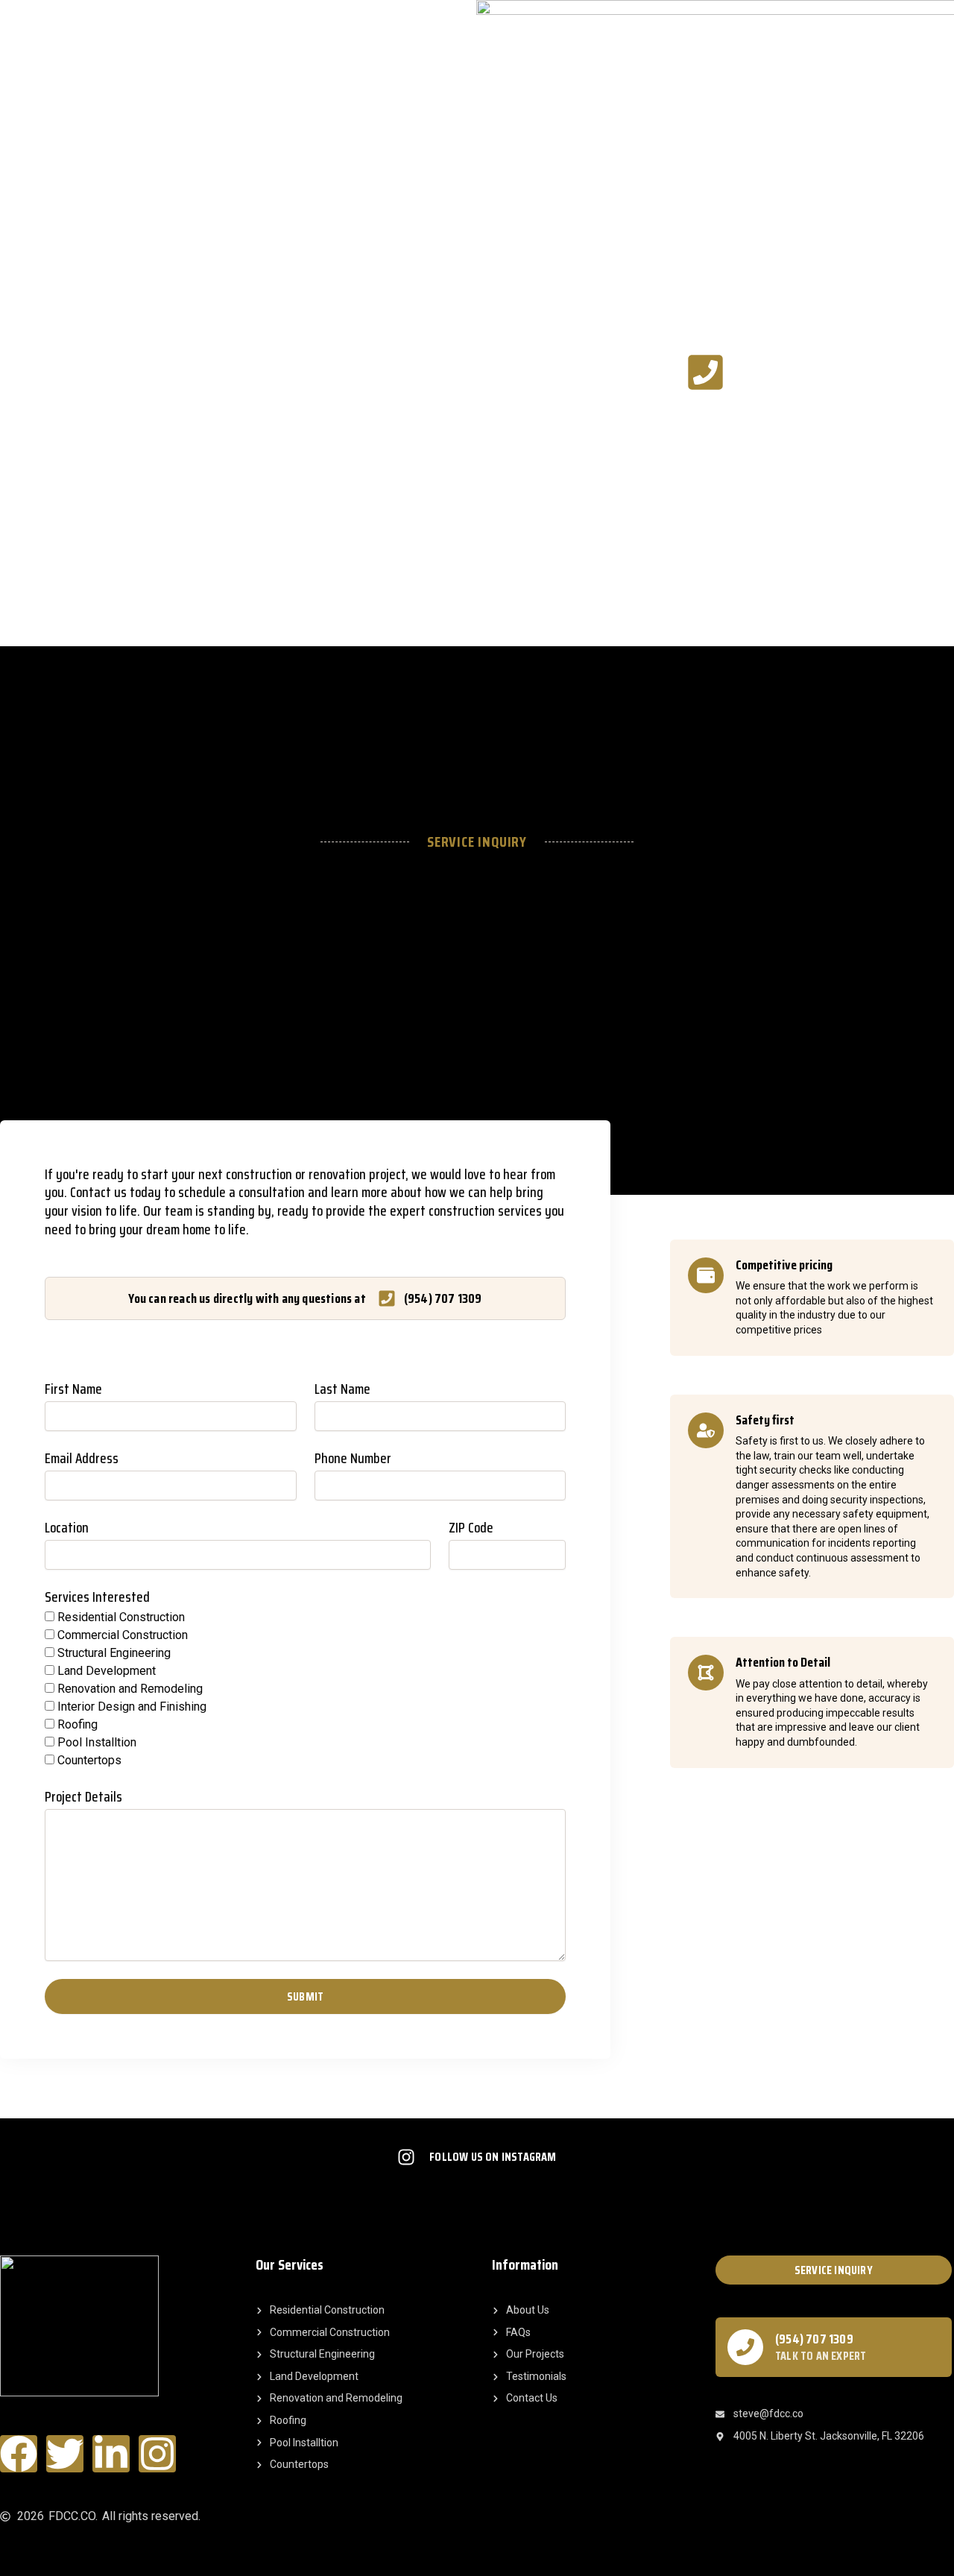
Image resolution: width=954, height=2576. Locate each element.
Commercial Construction (123, 1635)
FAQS (280, 370)
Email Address (82, 1459)
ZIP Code (471, 1528)
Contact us (343, 370)
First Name (73, 1390)
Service (69, 370)
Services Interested (97, 1598)
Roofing (78, 1724)
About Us (223, 370)
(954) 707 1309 (814, 2339)
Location (67, 1528)
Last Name (342, 1390)
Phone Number (353, 1459)
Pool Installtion (97, 1742)
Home (13, 370)
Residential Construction (121, 1617)
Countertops (89, 1760)
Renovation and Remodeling (130, 1689)
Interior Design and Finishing (132, 1707)
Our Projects (143, 370)
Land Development (107, 1671)
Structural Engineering (114, 1653)
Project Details (83, 1797)
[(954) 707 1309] (745, 2347)
